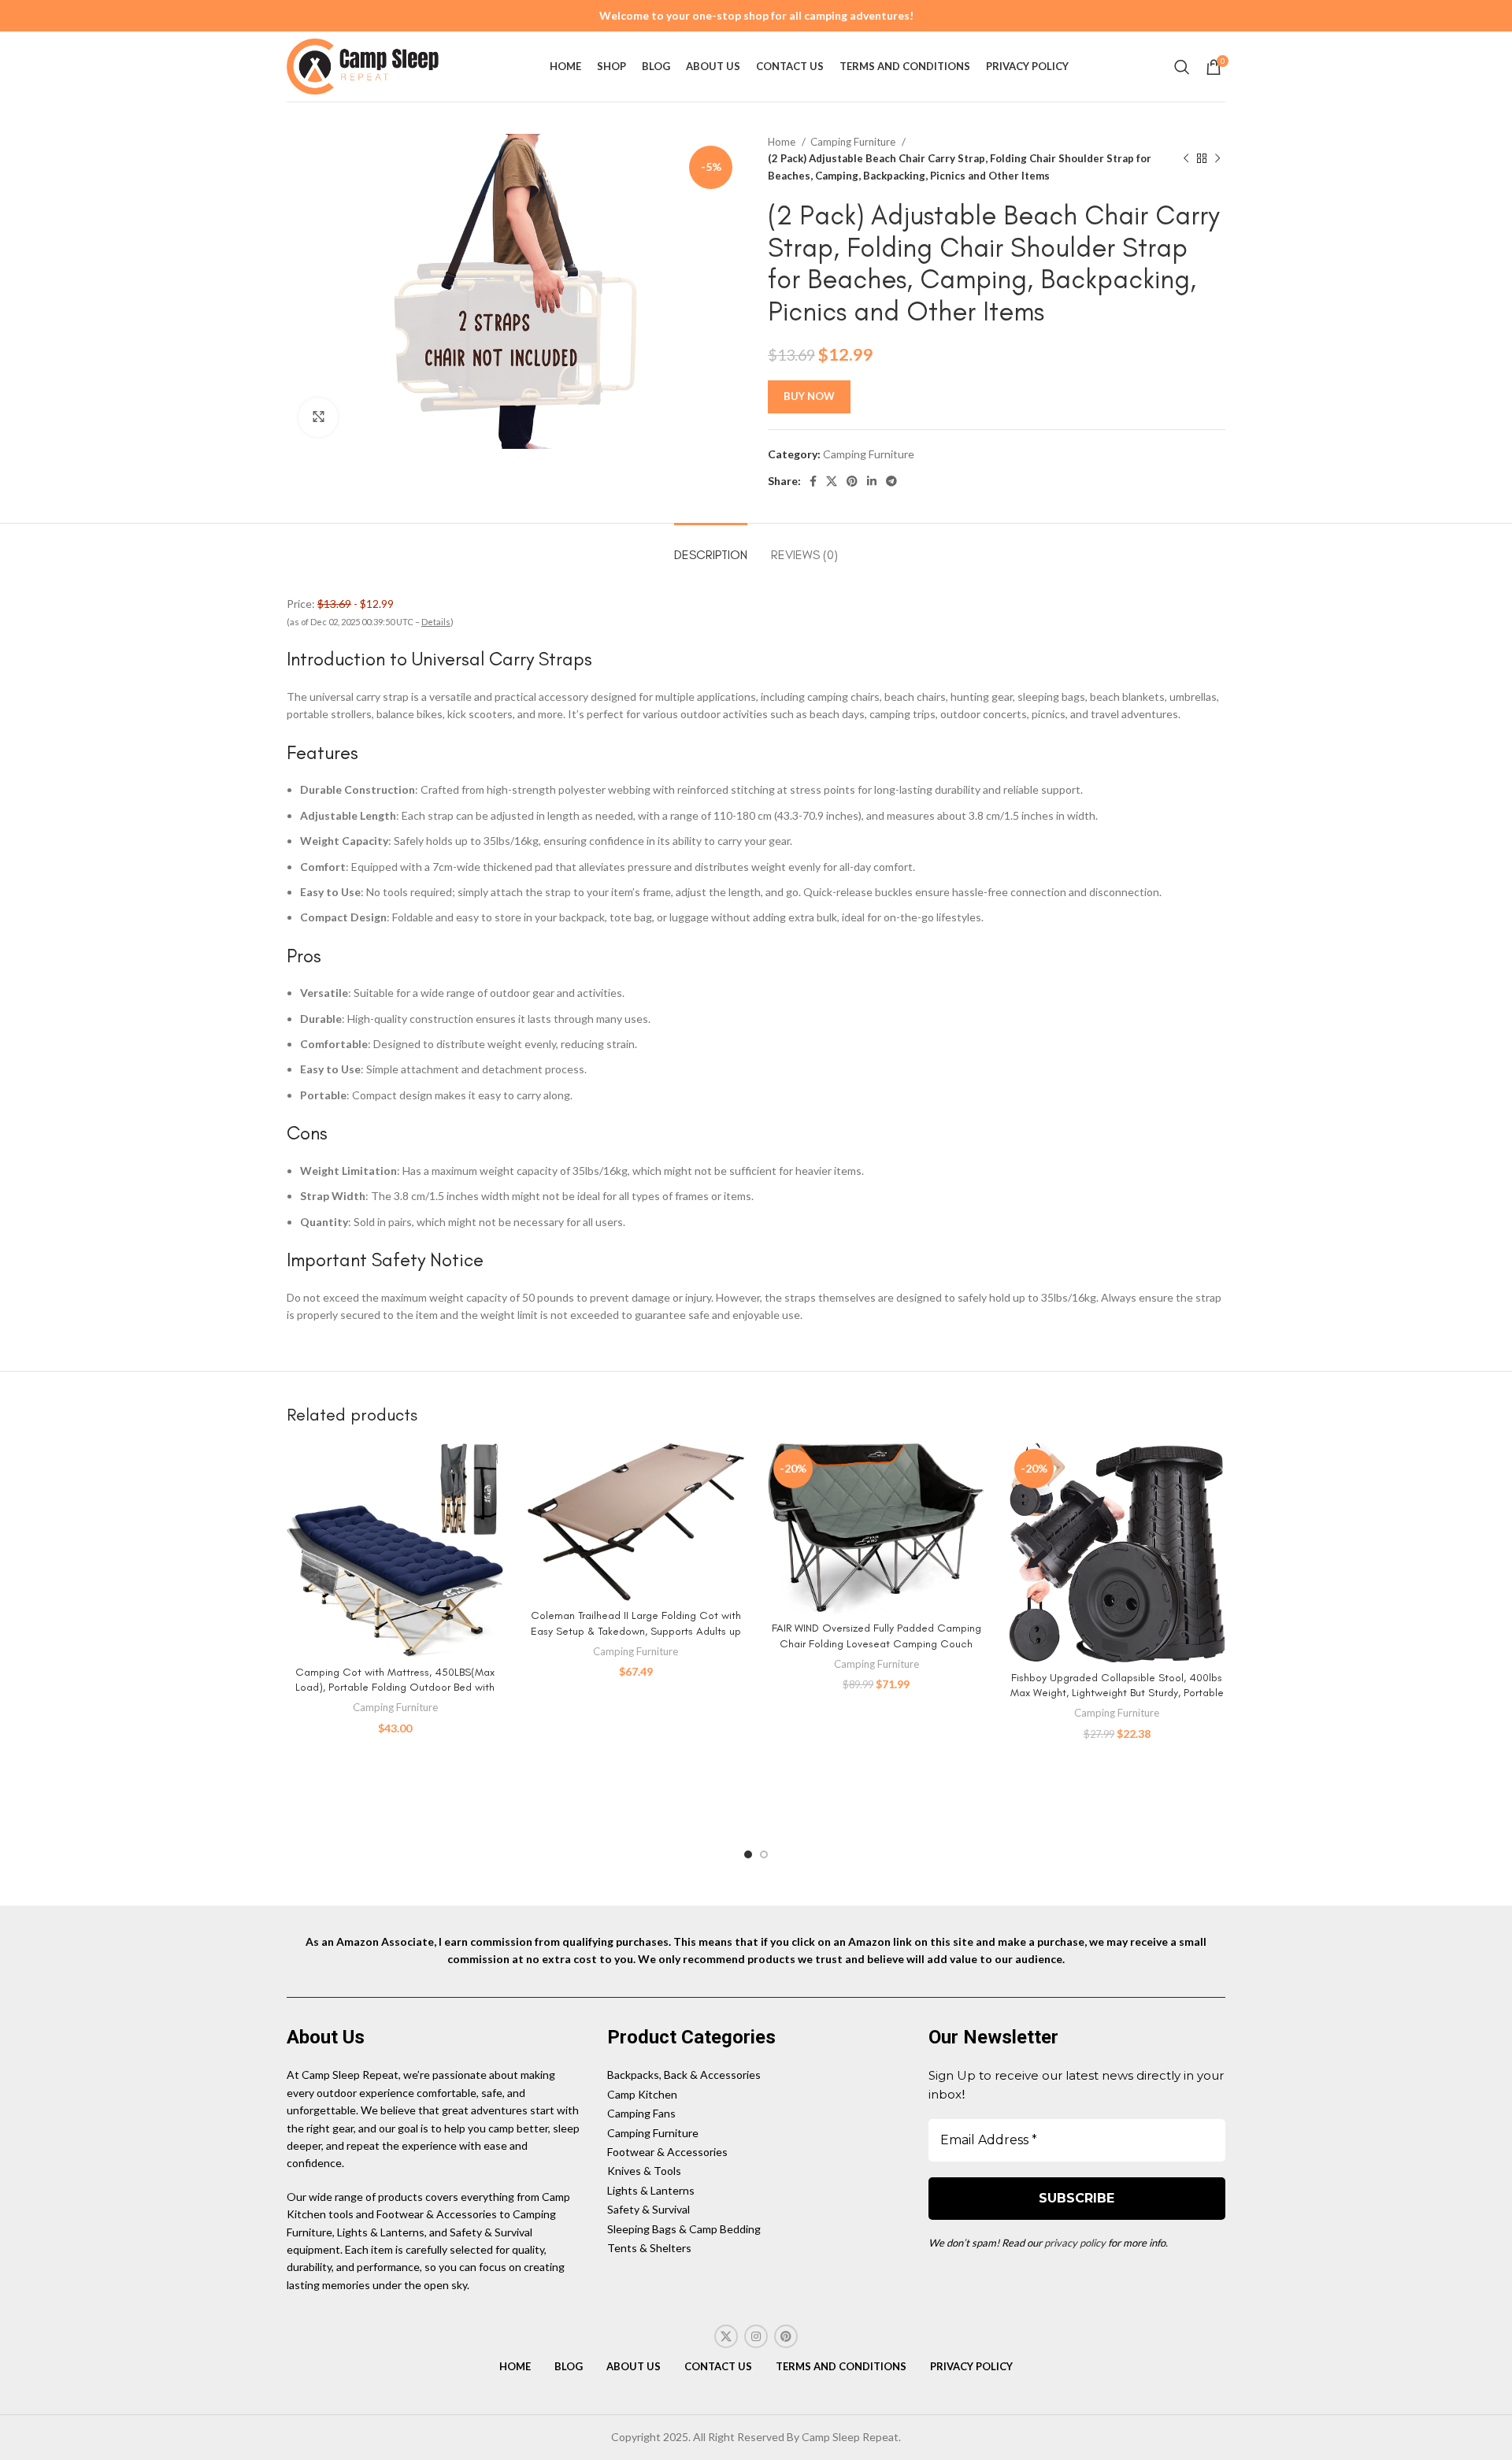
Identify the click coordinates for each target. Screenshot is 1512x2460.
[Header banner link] (756, 16)
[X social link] (832, 481)
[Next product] (1217, 159)
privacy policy (1075, 2243)
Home (783, 142)
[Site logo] (365, 65)
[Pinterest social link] (852, 481)
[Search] (1182, 67)
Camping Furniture (854, 142)
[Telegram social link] (891, 481)
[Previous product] (1186, 159)
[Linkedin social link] (872, 481)
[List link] (756, 2075)
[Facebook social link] (813, 481)
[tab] (711, 547)
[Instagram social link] (756, 2336)
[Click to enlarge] (318, 417)
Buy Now (809, 396)
